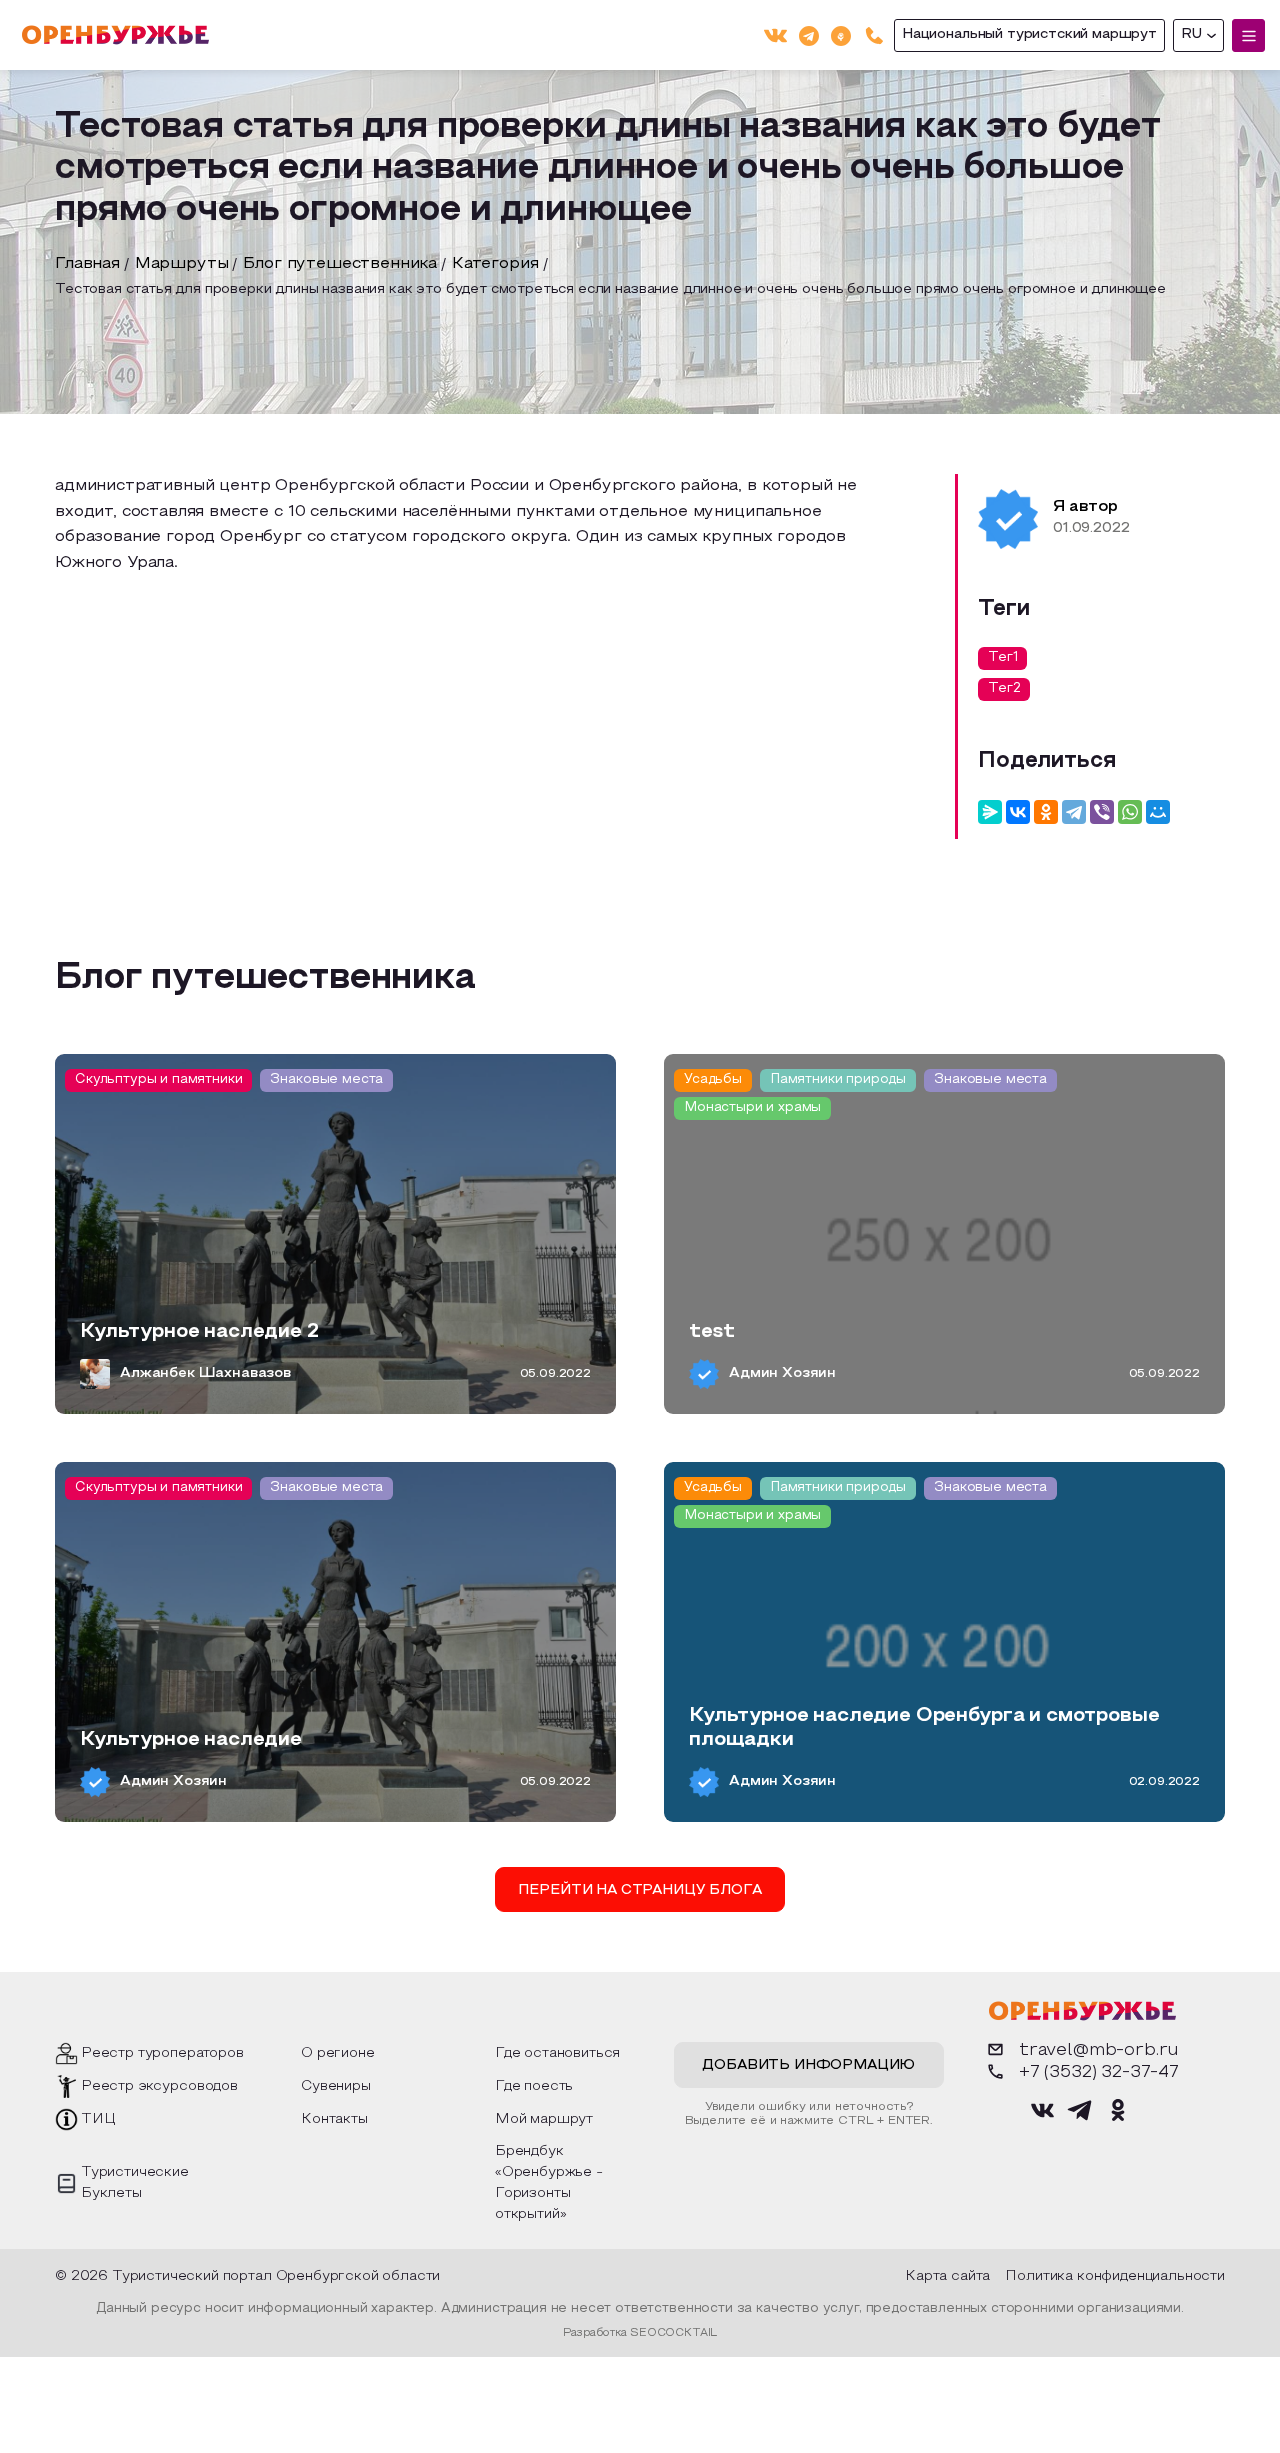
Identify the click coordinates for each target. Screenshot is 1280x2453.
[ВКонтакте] (775, 35)
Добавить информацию (808, 2065)
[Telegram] (809, 34)
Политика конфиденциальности (1115, 2276)
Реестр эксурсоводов (159, 2086)
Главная (87, 264)
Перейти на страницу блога (639, 1890)
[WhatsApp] (1130, 812)
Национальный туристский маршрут (1029, 34)
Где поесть (534, 2086)
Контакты (334, 2119)
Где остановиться (557, 2053)
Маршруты (182, 264)
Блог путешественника (340, 264)
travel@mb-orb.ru (1099, 2050)
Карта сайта (947, 2276)
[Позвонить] (874, 35)
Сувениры (336, 2086)
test (711, 1332)
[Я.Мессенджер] (990, 812)
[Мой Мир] (1158, 812)
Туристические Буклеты (135, 2183)
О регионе (338, 2053)
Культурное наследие (191, 1740)
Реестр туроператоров (162, 2053)
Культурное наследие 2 (199, 1332)
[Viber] (1102, 812)
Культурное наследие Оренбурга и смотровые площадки (924, 1728)
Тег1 (1002, 658)
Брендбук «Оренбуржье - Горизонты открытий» (549, 2183)
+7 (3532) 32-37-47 (1099, 2072)
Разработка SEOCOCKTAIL (640, 2333)
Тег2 (1004, 689)
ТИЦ (98, 2119)
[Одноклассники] (841, 34)
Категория (495, 264)
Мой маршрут (544, 2119)
